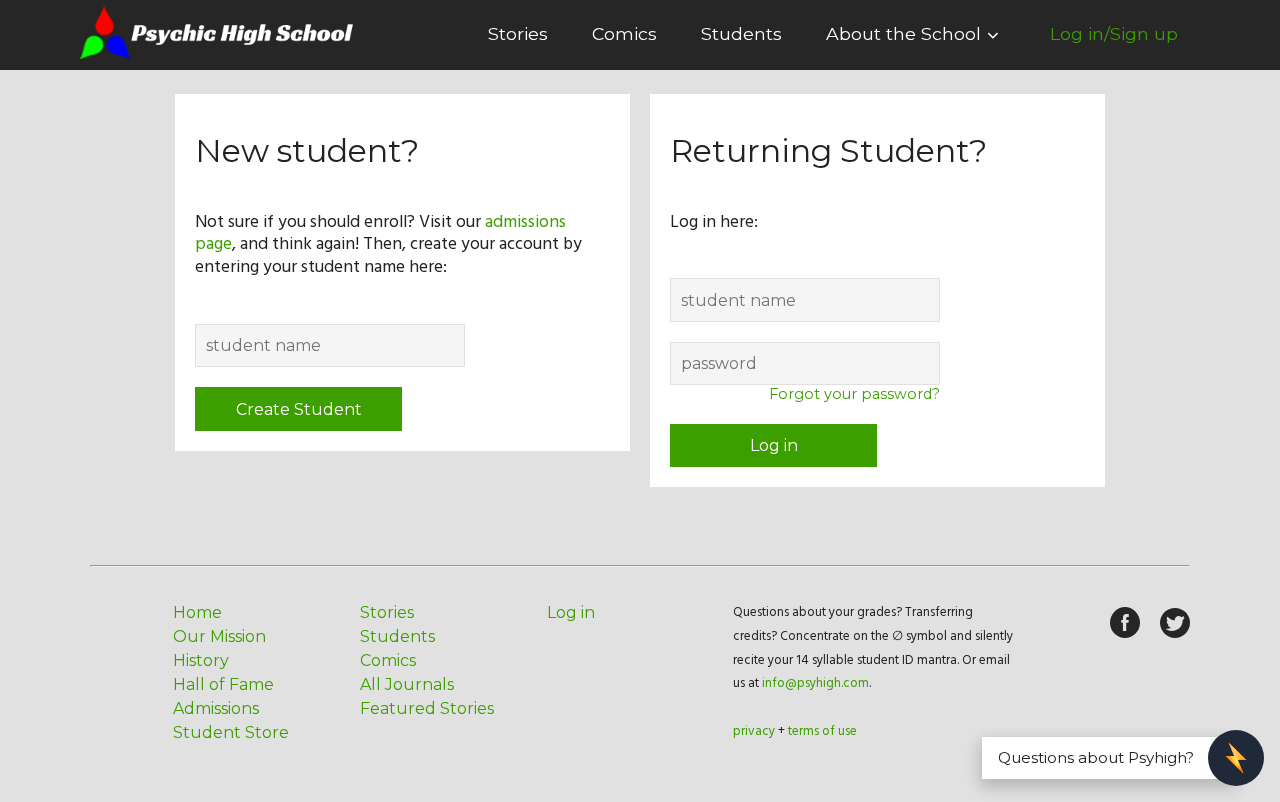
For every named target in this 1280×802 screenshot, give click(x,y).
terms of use (822, 731)
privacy (754, 731)
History (201, 660)
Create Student (299, 409)
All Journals (407, 684)
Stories (518, 33)
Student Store (231, 732)
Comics (624, 33)
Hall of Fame (223, 684)
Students (741, 33)
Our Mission (219, 636)
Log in (774, 445)
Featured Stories (427, 708)
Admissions (216, 708)
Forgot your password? (854, 394)
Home (197, 612)
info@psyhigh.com (815, 683)
